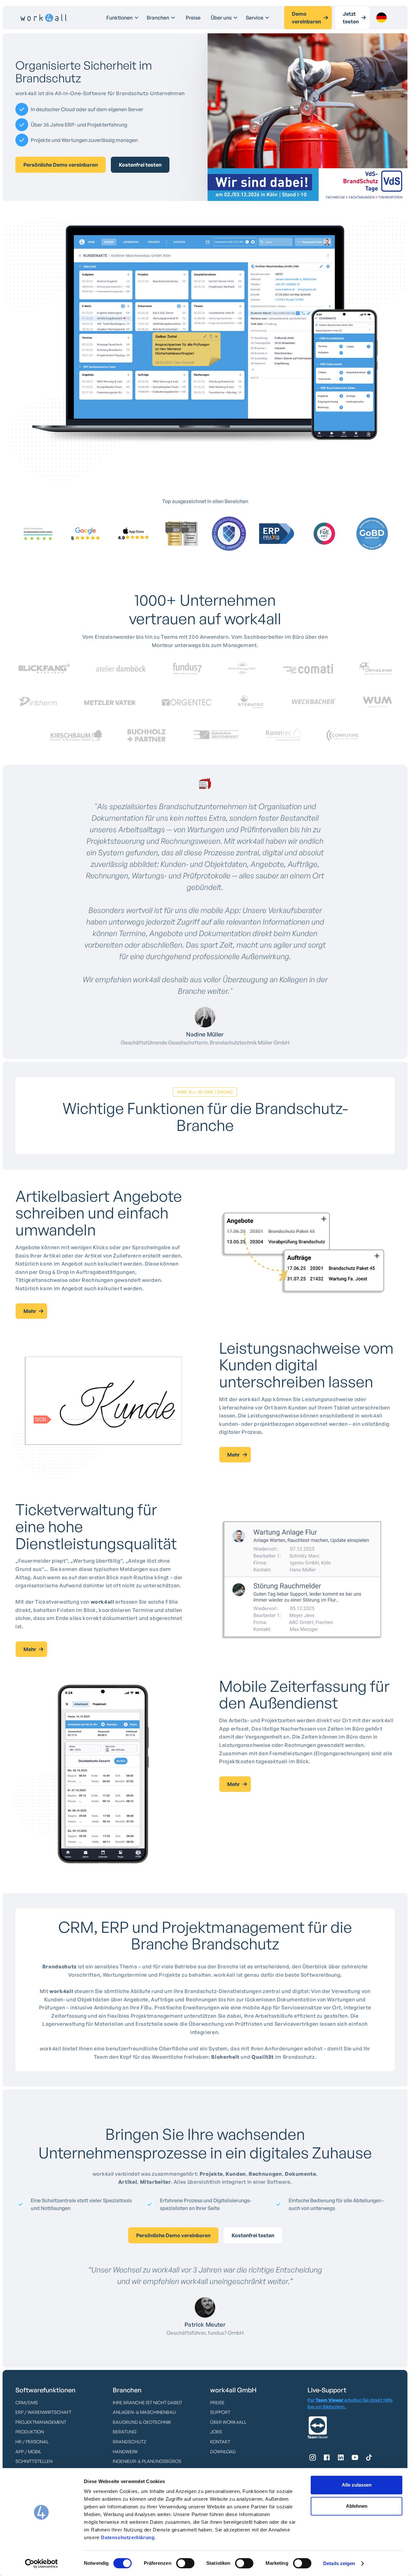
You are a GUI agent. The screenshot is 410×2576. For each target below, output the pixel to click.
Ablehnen (357, 2506)
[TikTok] (369, 2457)
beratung (125, 2432)
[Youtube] (355, 2457)
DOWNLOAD (223, 2451)
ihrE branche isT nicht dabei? (147, 2402)
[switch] (185, 2563)
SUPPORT (220, 2412)
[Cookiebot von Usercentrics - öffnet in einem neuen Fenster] (41, 2564)
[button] (123, 18)
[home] (44, 18)
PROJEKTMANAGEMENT (41, 2422)
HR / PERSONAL (32, 2442)
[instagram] (313, 2457)
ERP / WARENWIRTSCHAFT (43, 2412)
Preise (193, 18)
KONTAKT (220, 2442)
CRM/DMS (27, 2402)
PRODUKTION (30, 2432)
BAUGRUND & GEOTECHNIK (142, 2422)
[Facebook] (327, 2457)
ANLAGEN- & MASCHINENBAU (144, 2412)
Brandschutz (129, 2442)
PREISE (217, 2402)
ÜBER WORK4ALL (228, 2422)
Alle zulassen (357, 2485)
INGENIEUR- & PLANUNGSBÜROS (147, 2461)
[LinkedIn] (341, 2457)
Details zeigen (339, 2563)
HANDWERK (125, 2451)
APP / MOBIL (28, 2451)
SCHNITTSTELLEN (34, 2461)
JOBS (216, 2432)
